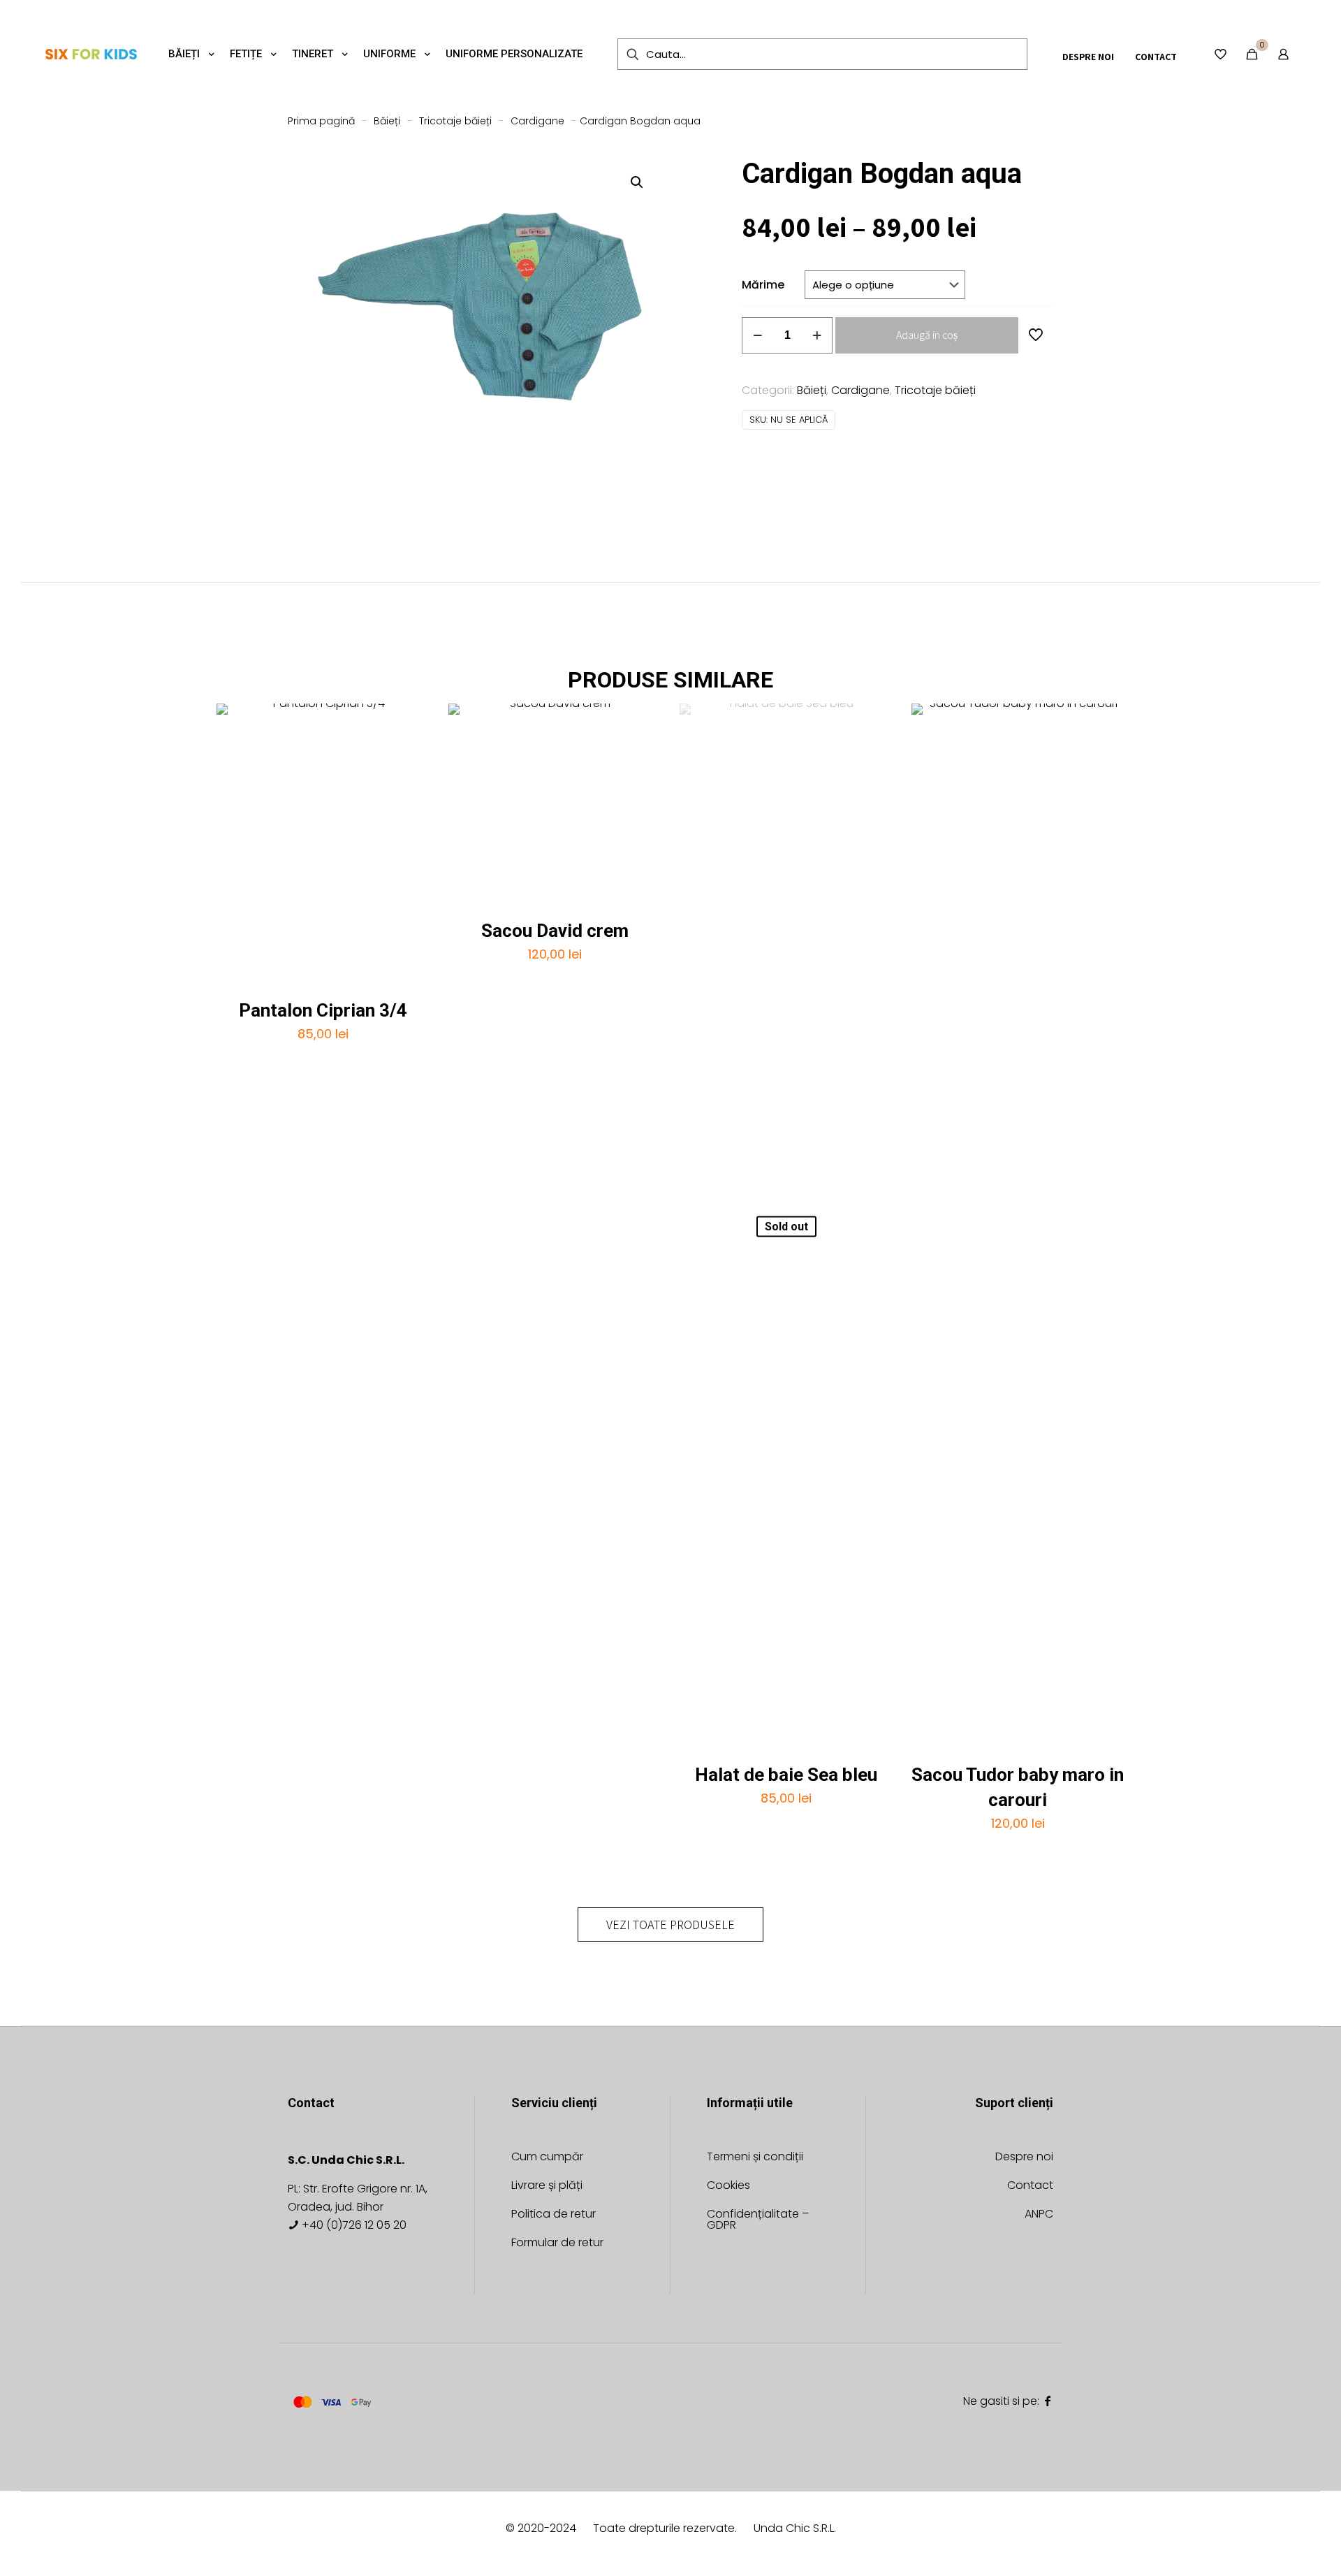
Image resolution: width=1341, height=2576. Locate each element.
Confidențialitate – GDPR (758, 2221)
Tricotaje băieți (455, 121)
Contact (1030, 2186)
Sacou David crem (555, 931)
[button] (638, 182)
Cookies (728, 2186)
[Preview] (410, 783)
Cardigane (537, 121)
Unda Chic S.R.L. (795, 2528)
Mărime (763, 285)
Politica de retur (554, 2215)
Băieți (387, 121)
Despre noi (1024, 2158)
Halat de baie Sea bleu (786, 1775)
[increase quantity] (817, 335)
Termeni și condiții (755, 2158)
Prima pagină (321, 121)
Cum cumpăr (547, 2158)
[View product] (410, 723)
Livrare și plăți (547, 2186)
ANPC (1039, 2215)
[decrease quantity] (757, 335)
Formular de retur (557, 2244)
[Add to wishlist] (410, 753)
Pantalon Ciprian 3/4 (323, 1010)
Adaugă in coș (927, 335)
